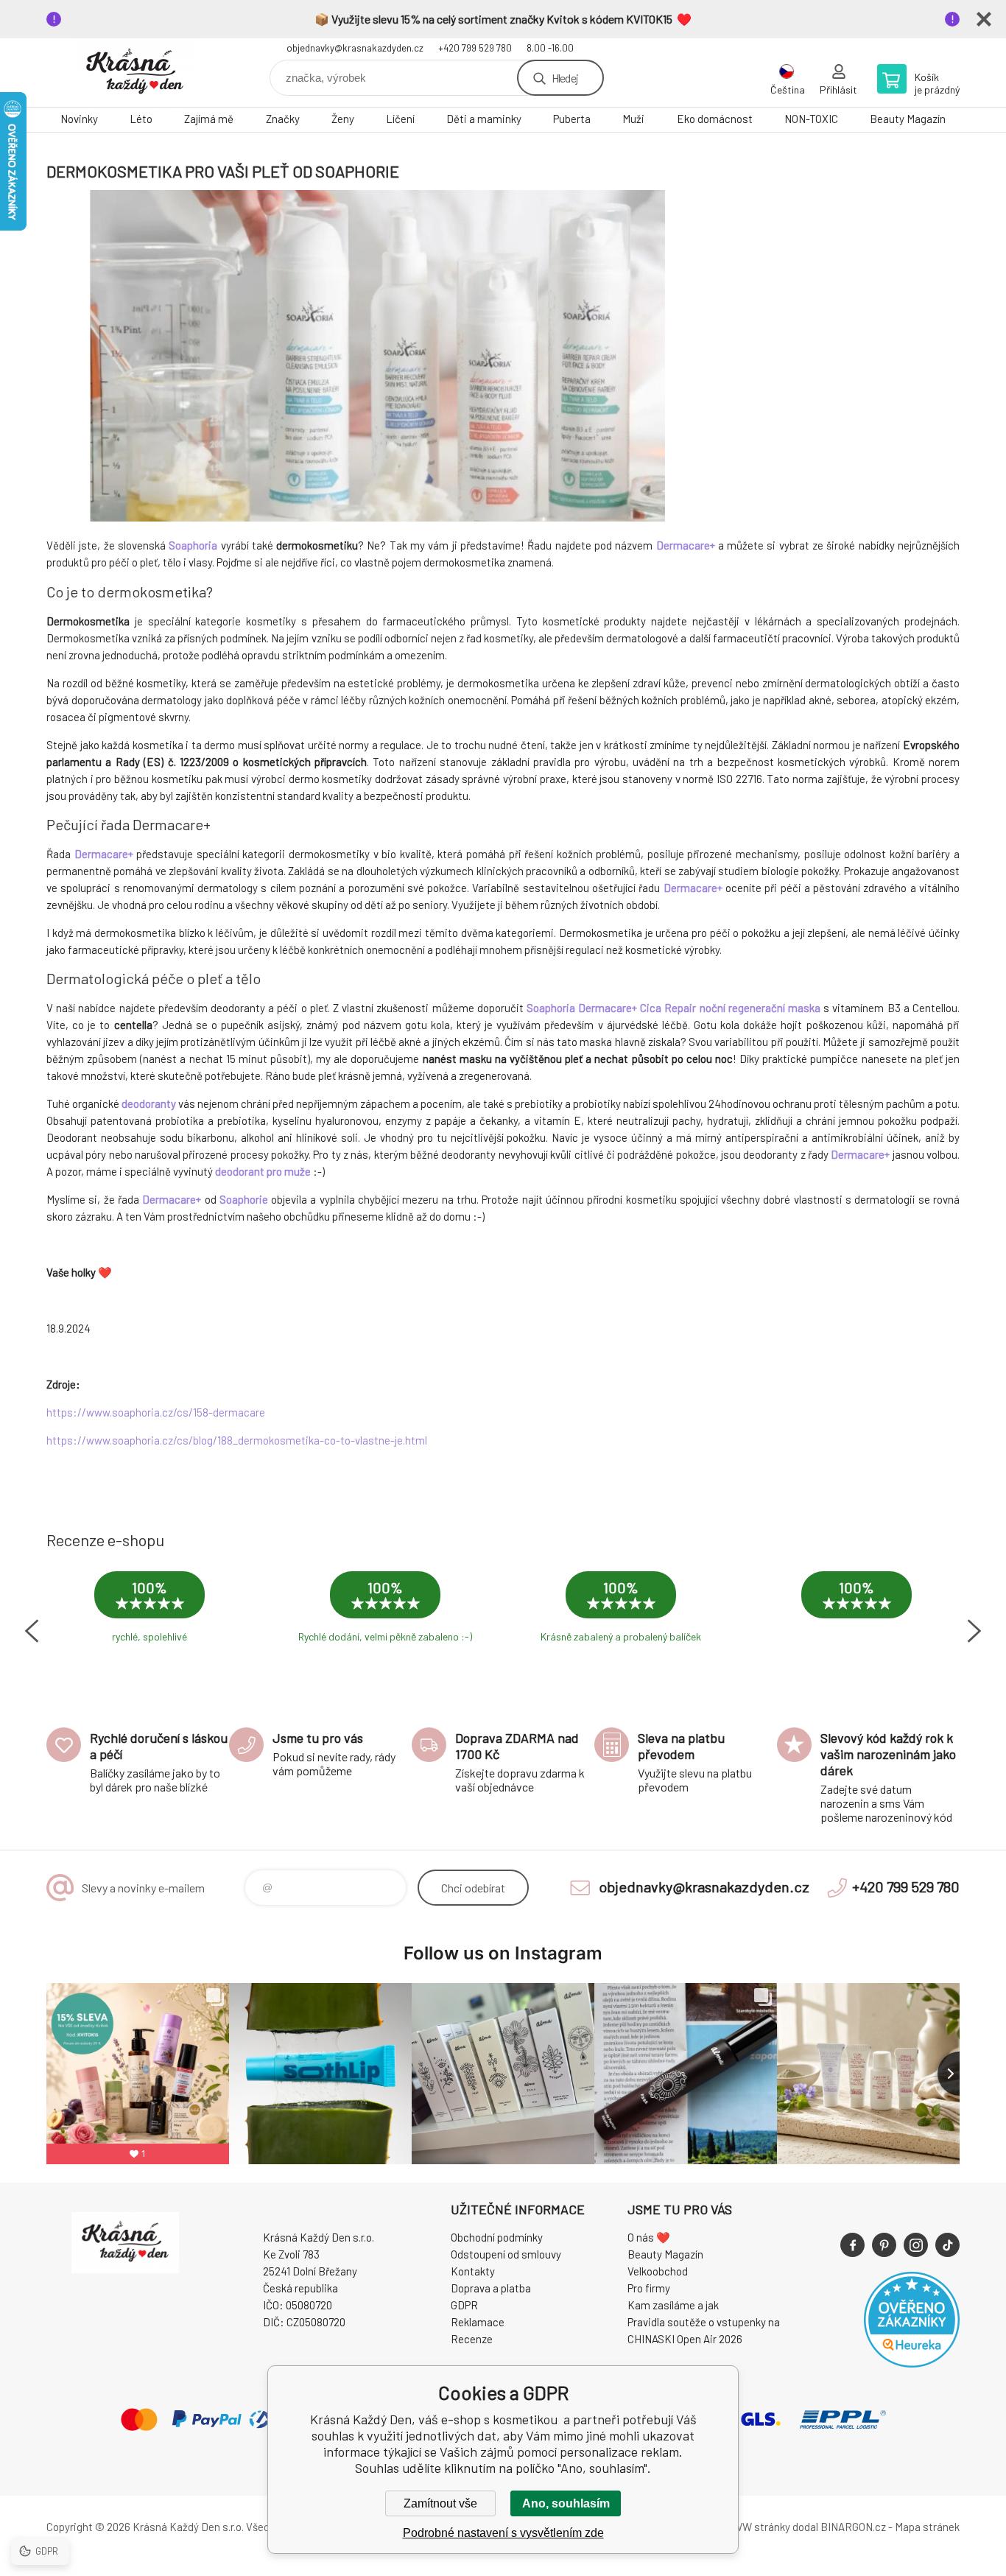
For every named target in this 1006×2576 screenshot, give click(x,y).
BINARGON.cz (853, 2527)
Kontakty (473, 2271)
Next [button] (974, 1631)
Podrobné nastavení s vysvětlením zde (503, 2533)
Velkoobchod (658, 2271)
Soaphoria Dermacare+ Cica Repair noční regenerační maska (673, 1008)
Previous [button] (32, 1631)
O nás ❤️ (649, 2237)
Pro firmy (649, 2288)
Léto (141, 119)
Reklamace (478, 2322)
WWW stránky (757, 2527)
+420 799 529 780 (475, 48)
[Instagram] (916, 2245)
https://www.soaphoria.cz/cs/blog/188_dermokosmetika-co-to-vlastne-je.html (237, 1440)
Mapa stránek (927, 2527)
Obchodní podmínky (497, 2237)
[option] (150, 1617)
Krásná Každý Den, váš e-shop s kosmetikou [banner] (135, 73)
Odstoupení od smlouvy (506, 2254)
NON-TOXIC (811, 119)
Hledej (565, 78)
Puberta (572, 119)
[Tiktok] (947, 2245)
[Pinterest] (884, 2245)
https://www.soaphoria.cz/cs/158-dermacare (156, 1412)
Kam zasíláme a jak (673, 2305)
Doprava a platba (491, 2288)
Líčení (400, 119)
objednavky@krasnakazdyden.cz (355, 48)
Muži (633, 119)
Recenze (472, 2339)
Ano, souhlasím (566, 2503)
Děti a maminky (484, 119)
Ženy (343, 119)
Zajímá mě (209, 119)
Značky (283, 119)
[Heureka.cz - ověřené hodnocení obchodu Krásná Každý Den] (912, 2363)
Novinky (79, 119)
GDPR (464, 2305)
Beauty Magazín (908, 119)
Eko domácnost (715, 119)
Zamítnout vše (440, 2503)
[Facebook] (852, 2245)
